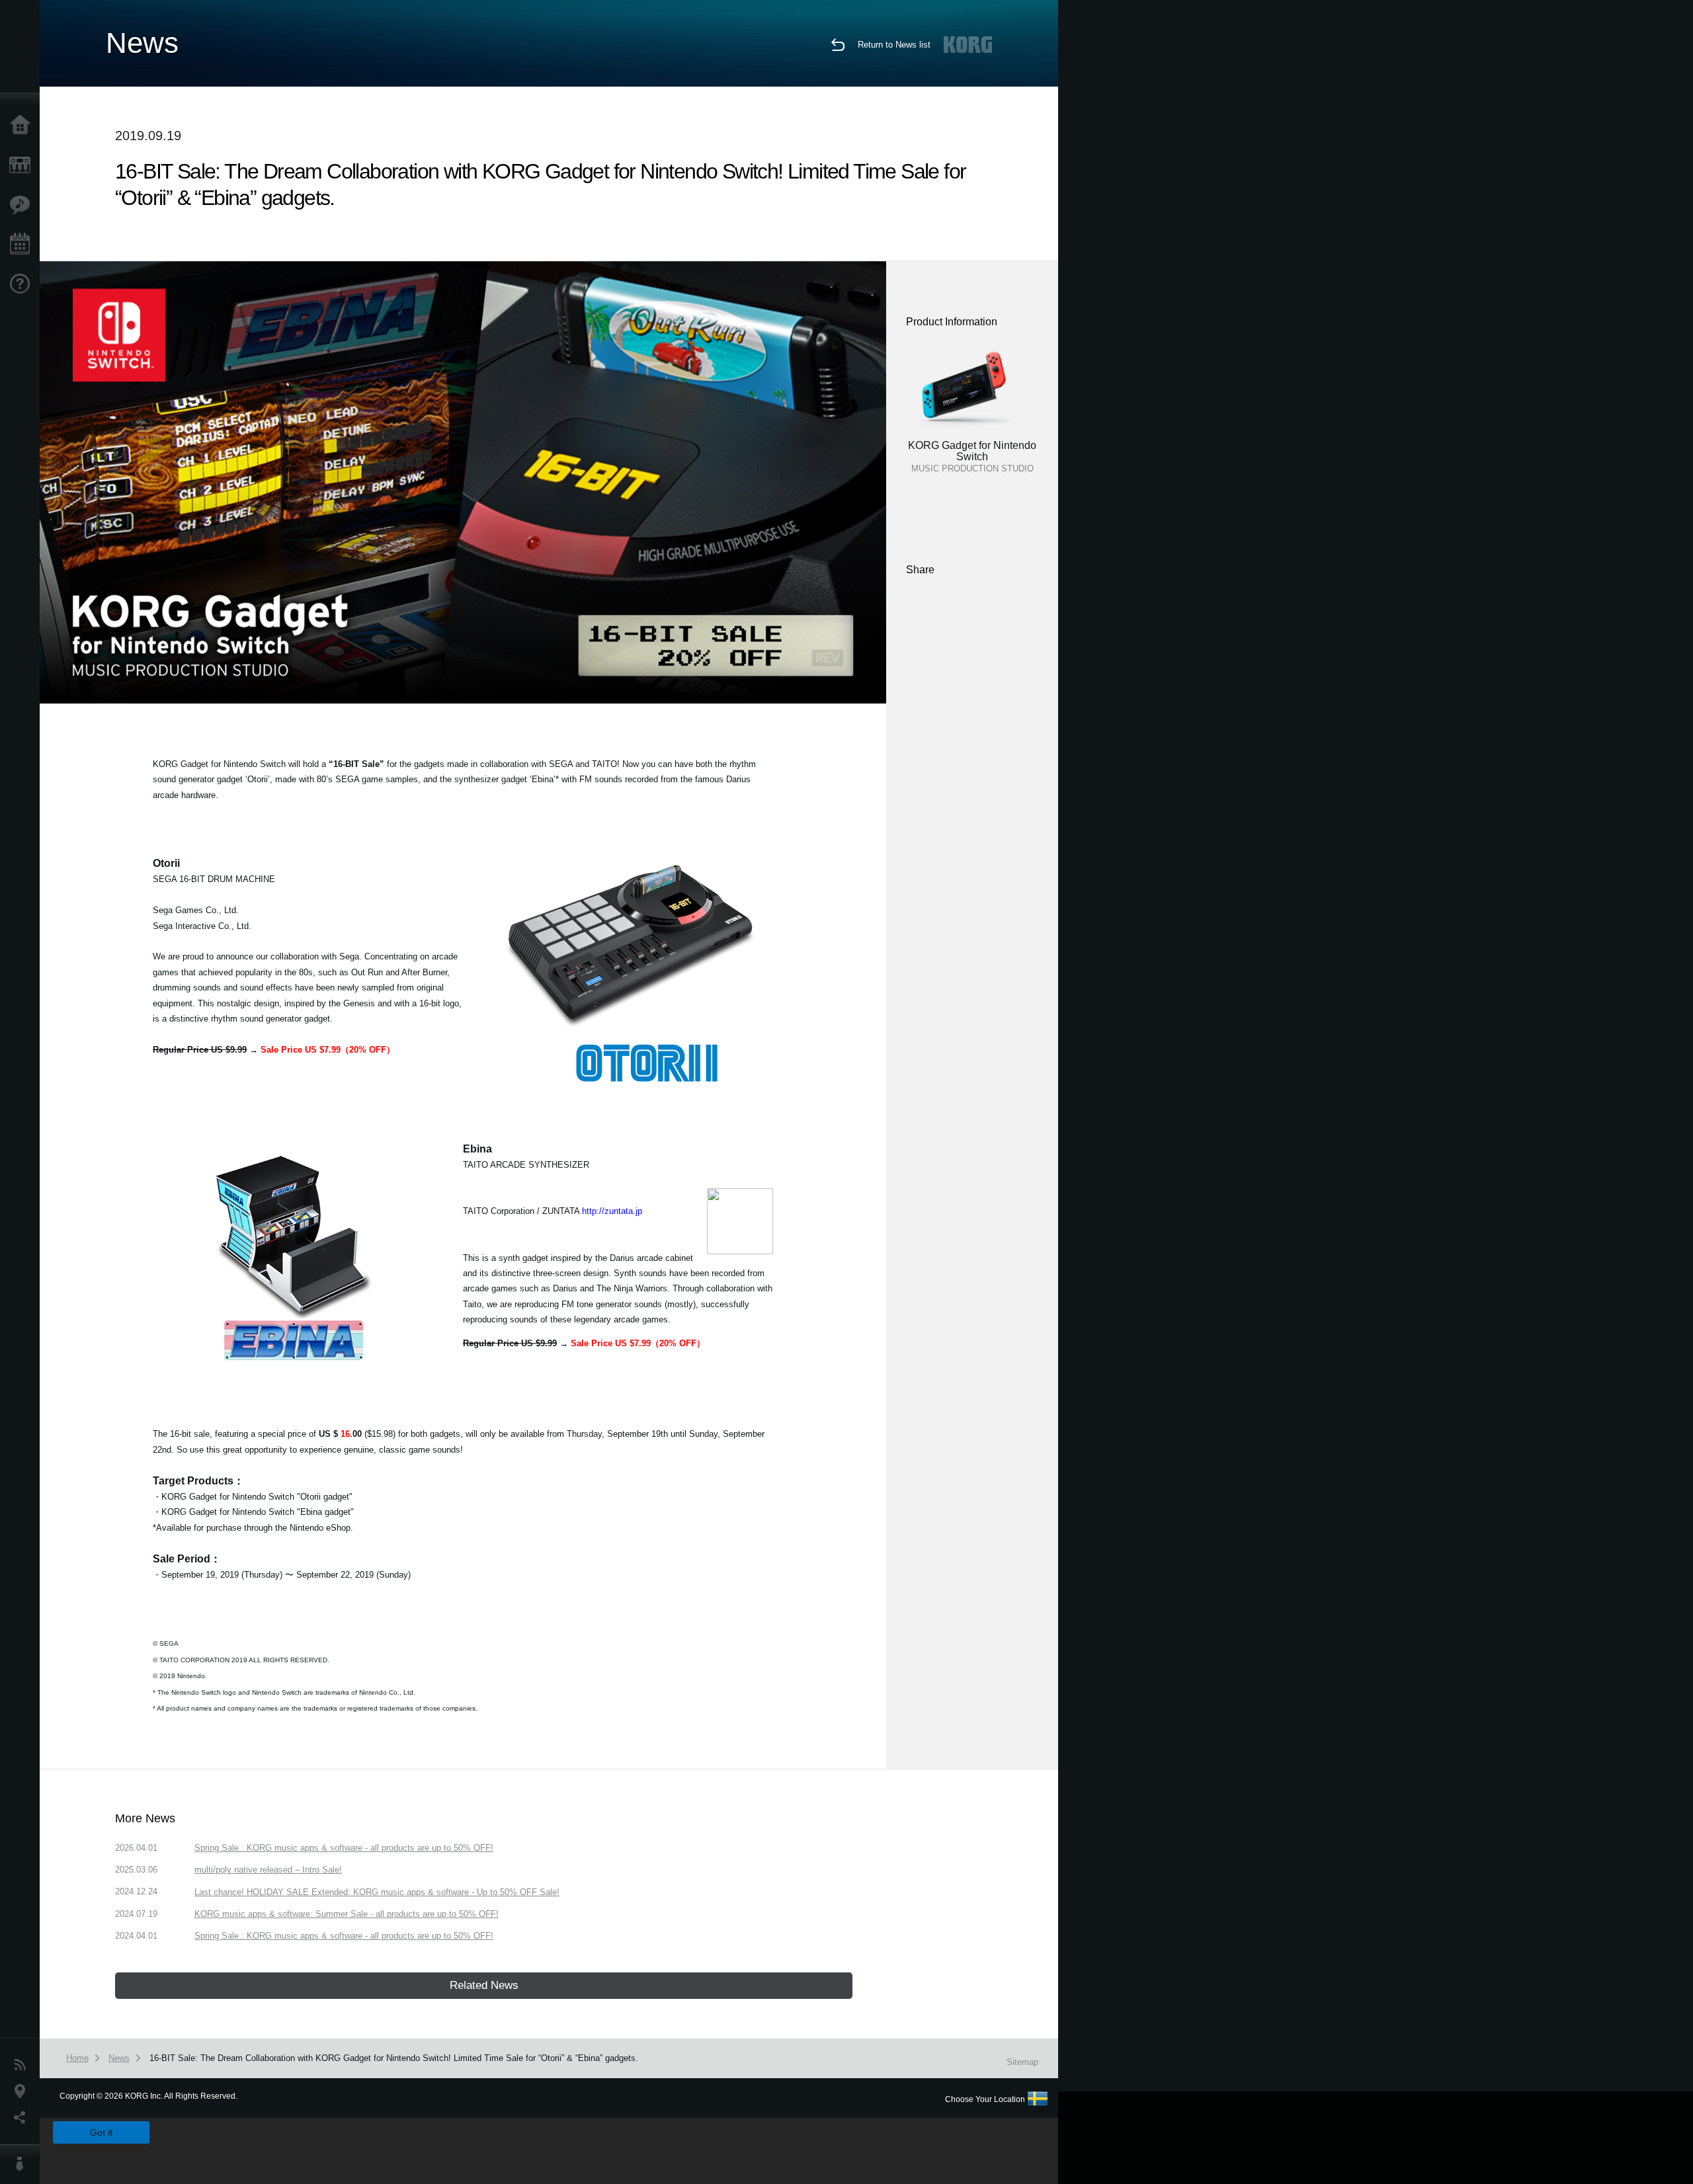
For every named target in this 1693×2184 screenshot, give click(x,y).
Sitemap (1022, 2062)
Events (23, 245)
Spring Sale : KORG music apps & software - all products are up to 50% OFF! (344, 1848)
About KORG (23, 2164)
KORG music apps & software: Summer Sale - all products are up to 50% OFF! (347, 1914)
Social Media (23, 2118)
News (23, 2065)
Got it (101, 2132)
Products (23, 165)
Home (23, 126)
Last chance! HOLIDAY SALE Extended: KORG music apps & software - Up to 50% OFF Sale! (377, 1892)
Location (23, 2091)
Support (23, 284)
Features (23, 205)
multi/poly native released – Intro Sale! (268, 1870)
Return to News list (894, 45)
